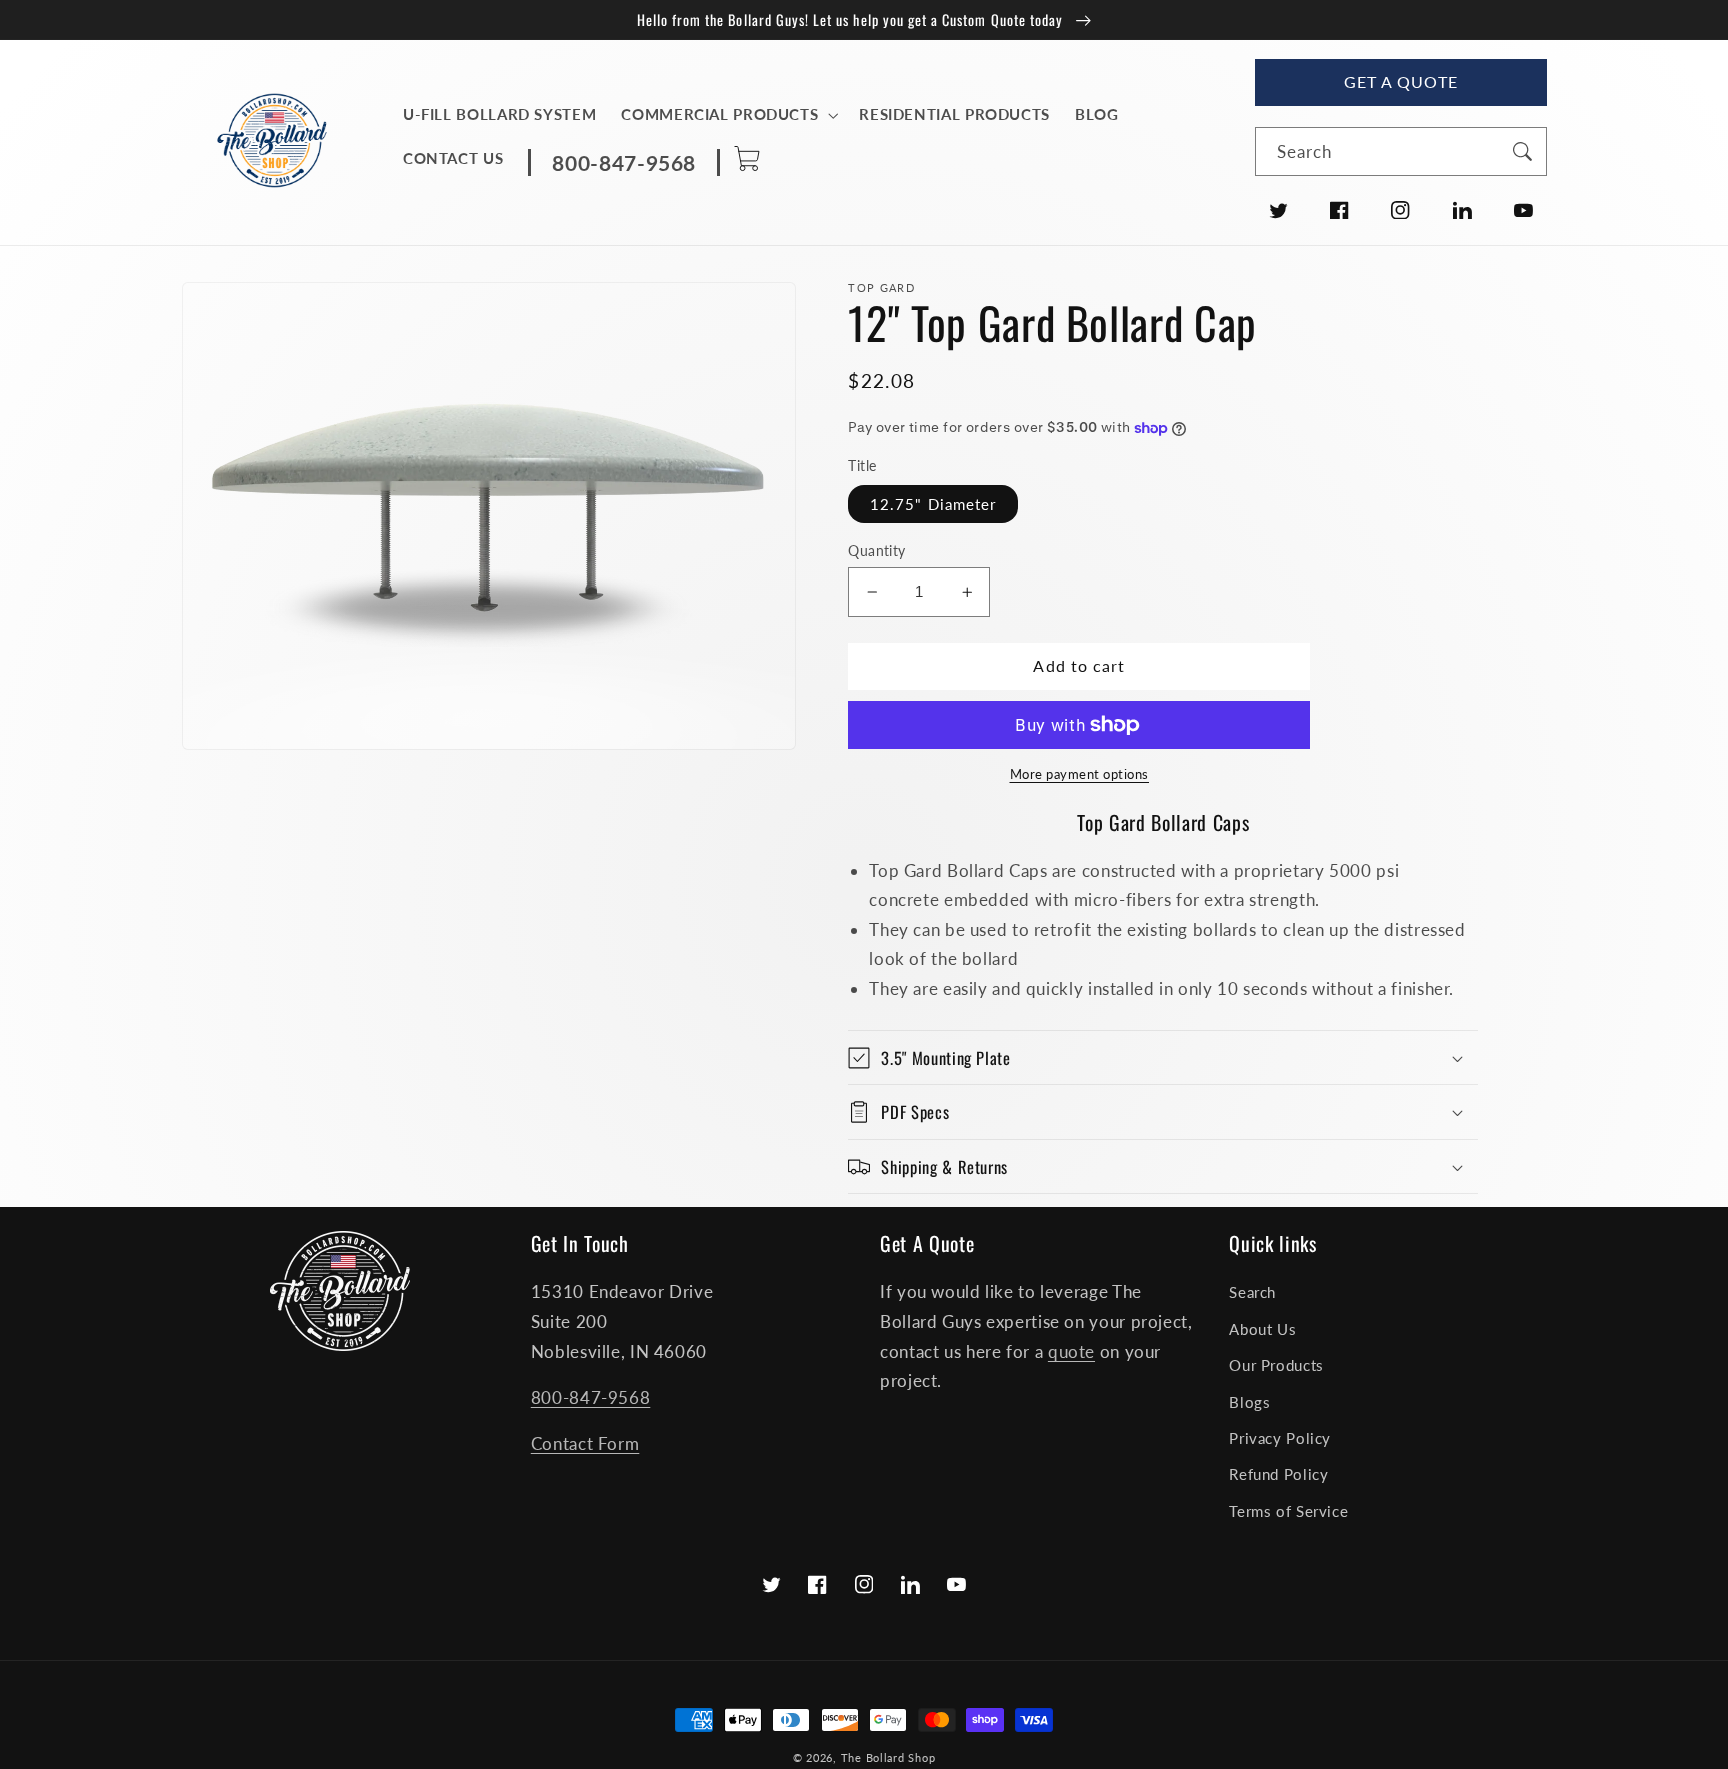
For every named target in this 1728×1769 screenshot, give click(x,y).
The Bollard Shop (888, 1758)
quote (1071, 1351)
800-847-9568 (591, 1397)
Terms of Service (1288, 1511)
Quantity (876, 551)
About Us (1262, 1329)
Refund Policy (1278, 1474)
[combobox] (1400, 151)
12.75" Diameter (933, 504)
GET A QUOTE (1401, 81)
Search (1252, 1292)
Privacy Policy (1280, 1438)
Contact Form (585, 1443)
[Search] (1522, 151)
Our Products (1276, 1365)
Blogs (1249, 1402)
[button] (728, 115)
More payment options (1080, 774)
